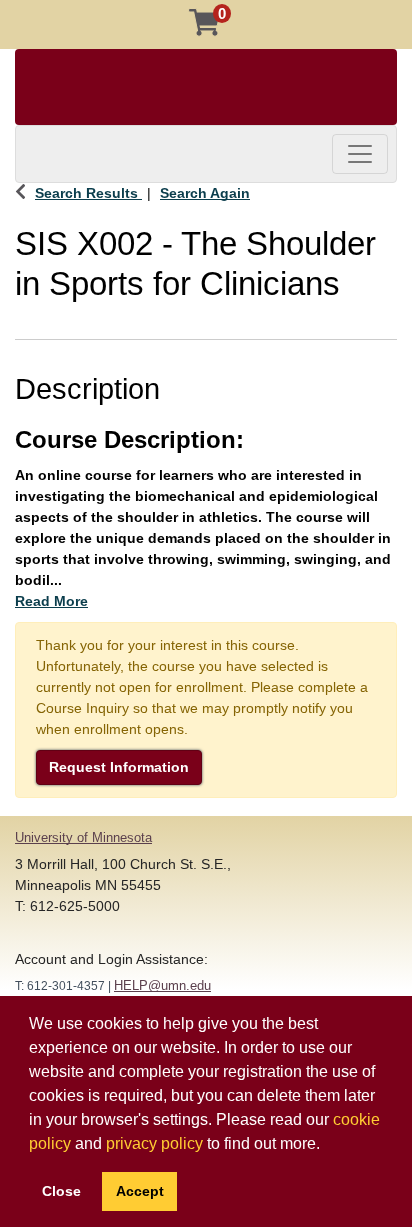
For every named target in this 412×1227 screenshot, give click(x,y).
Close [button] (61, 1191)
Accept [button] (140, 1191)
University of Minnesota (83, 837)
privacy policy (154, 1143)
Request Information (119, 767)
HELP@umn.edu (162, 985)
